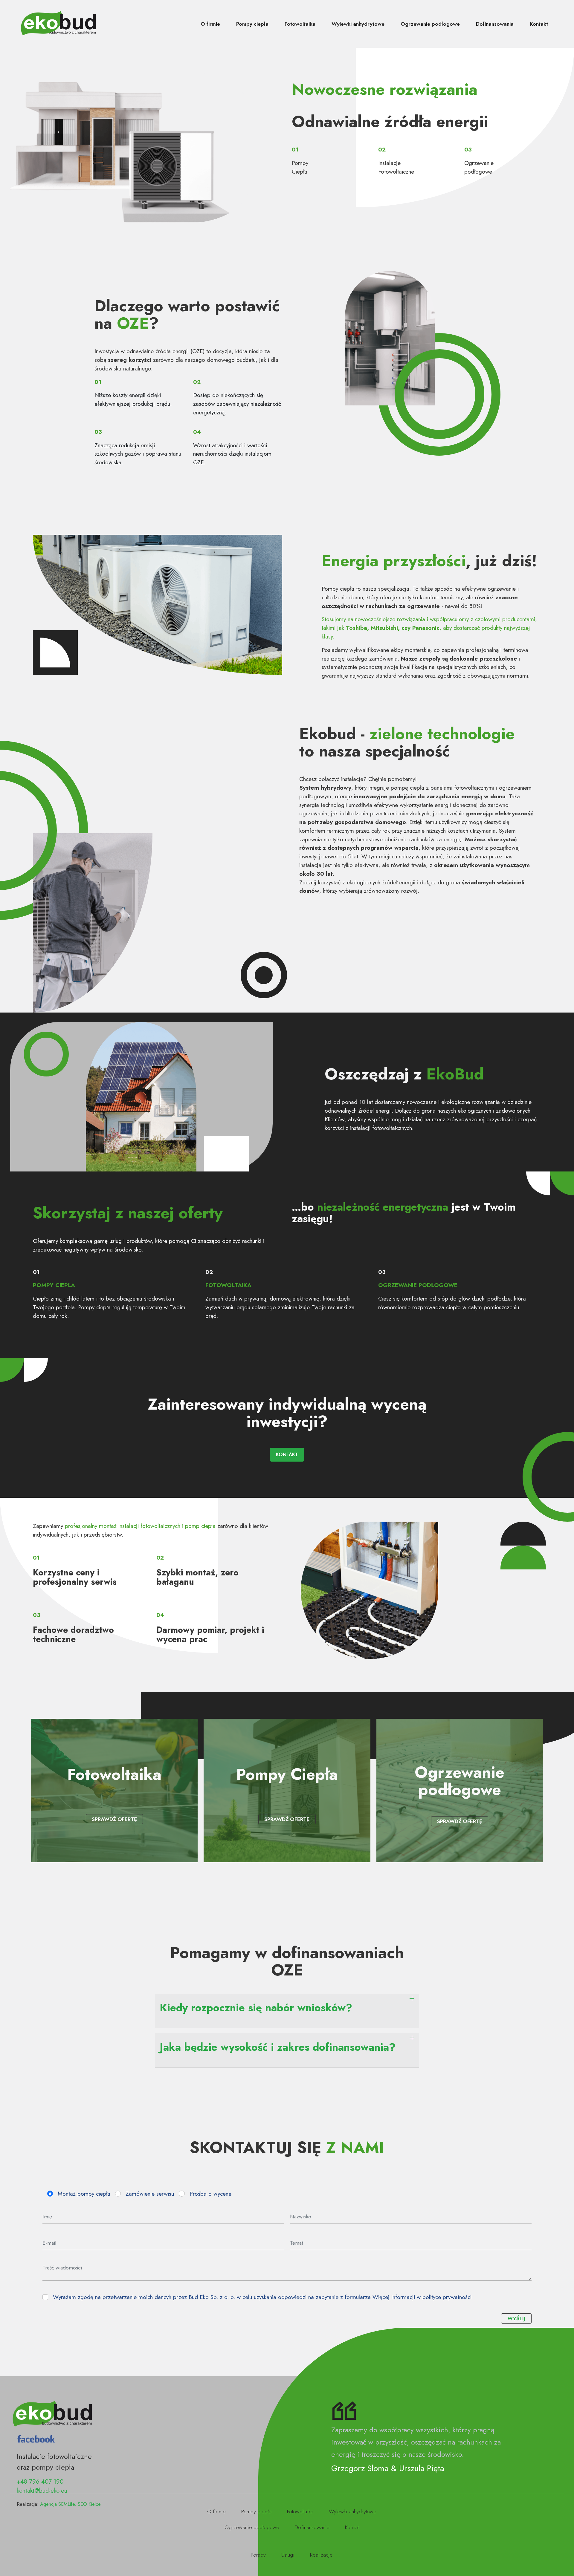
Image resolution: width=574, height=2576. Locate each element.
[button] (287, 2011)
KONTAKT (287, 1455)
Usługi (288, 2555)
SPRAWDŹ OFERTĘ (114, 1819)
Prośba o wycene (210, 2194)
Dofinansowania (495, 24)
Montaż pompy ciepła (84, 2194)
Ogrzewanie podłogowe (430, 24)
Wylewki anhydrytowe (358, 24)
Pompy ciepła (252, 24)
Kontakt (539, 24)
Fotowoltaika (300, 24)
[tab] (287, 2011)
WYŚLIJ (516, 2318)
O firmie (210, 24)
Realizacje (321, 2555)
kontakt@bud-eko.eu (42, 2491)
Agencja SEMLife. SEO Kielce (70, 2504)
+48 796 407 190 (40, 2482)
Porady (258, 2555)
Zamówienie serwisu (150, 2194)
